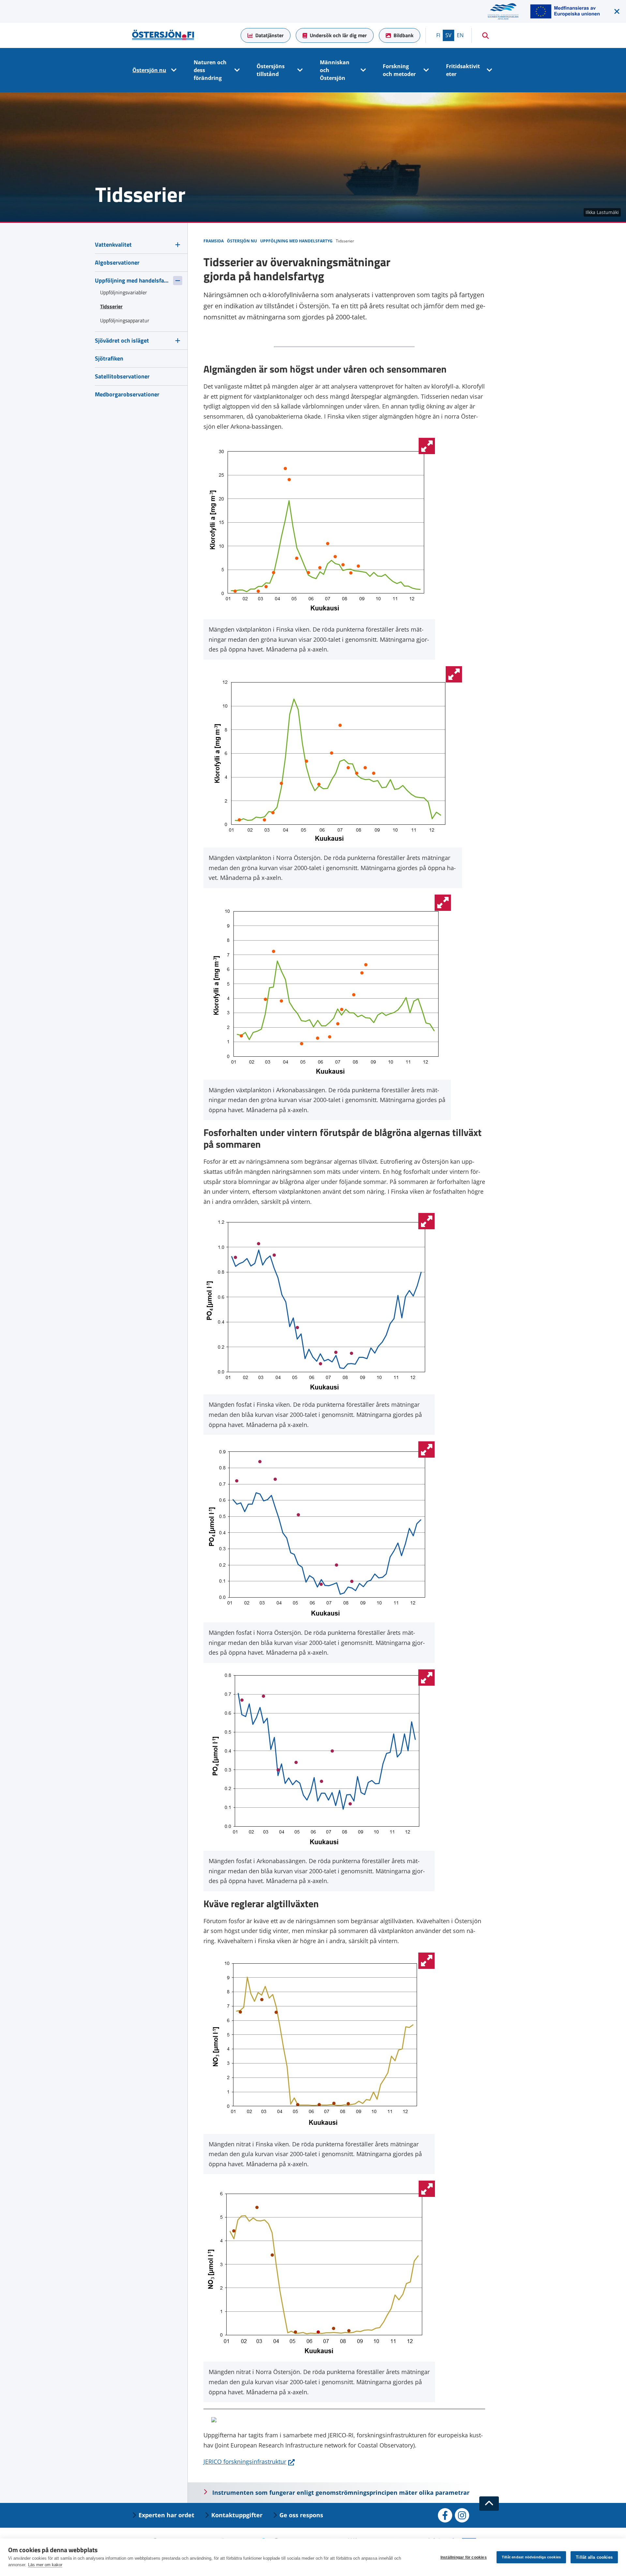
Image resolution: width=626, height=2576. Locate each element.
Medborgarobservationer (127, 394)
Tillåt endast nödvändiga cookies (531, 2557)
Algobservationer (117, 262)
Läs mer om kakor (45, 2565)
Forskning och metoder (399, 70)
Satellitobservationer (122, 376)
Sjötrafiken (109, 358)
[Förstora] (427, 446)
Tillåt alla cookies (594, 2557)
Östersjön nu (149, 70)
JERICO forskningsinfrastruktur (249, 2461)
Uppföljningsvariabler (124, 292)
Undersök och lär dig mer (338, 35)
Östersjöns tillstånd (271, 70)
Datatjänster (269, 35)
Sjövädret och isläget (122, 340)
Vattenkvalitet (113, 245)
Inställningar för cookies (464, 2557)
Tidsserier (111, 306)
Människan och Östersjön (335, 70)
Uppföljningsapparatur (125, 320)
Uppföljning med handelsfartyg (132, 280)
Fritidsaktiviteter (463, 70)
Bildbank (403, 35)
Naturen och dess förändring (210, 70)
